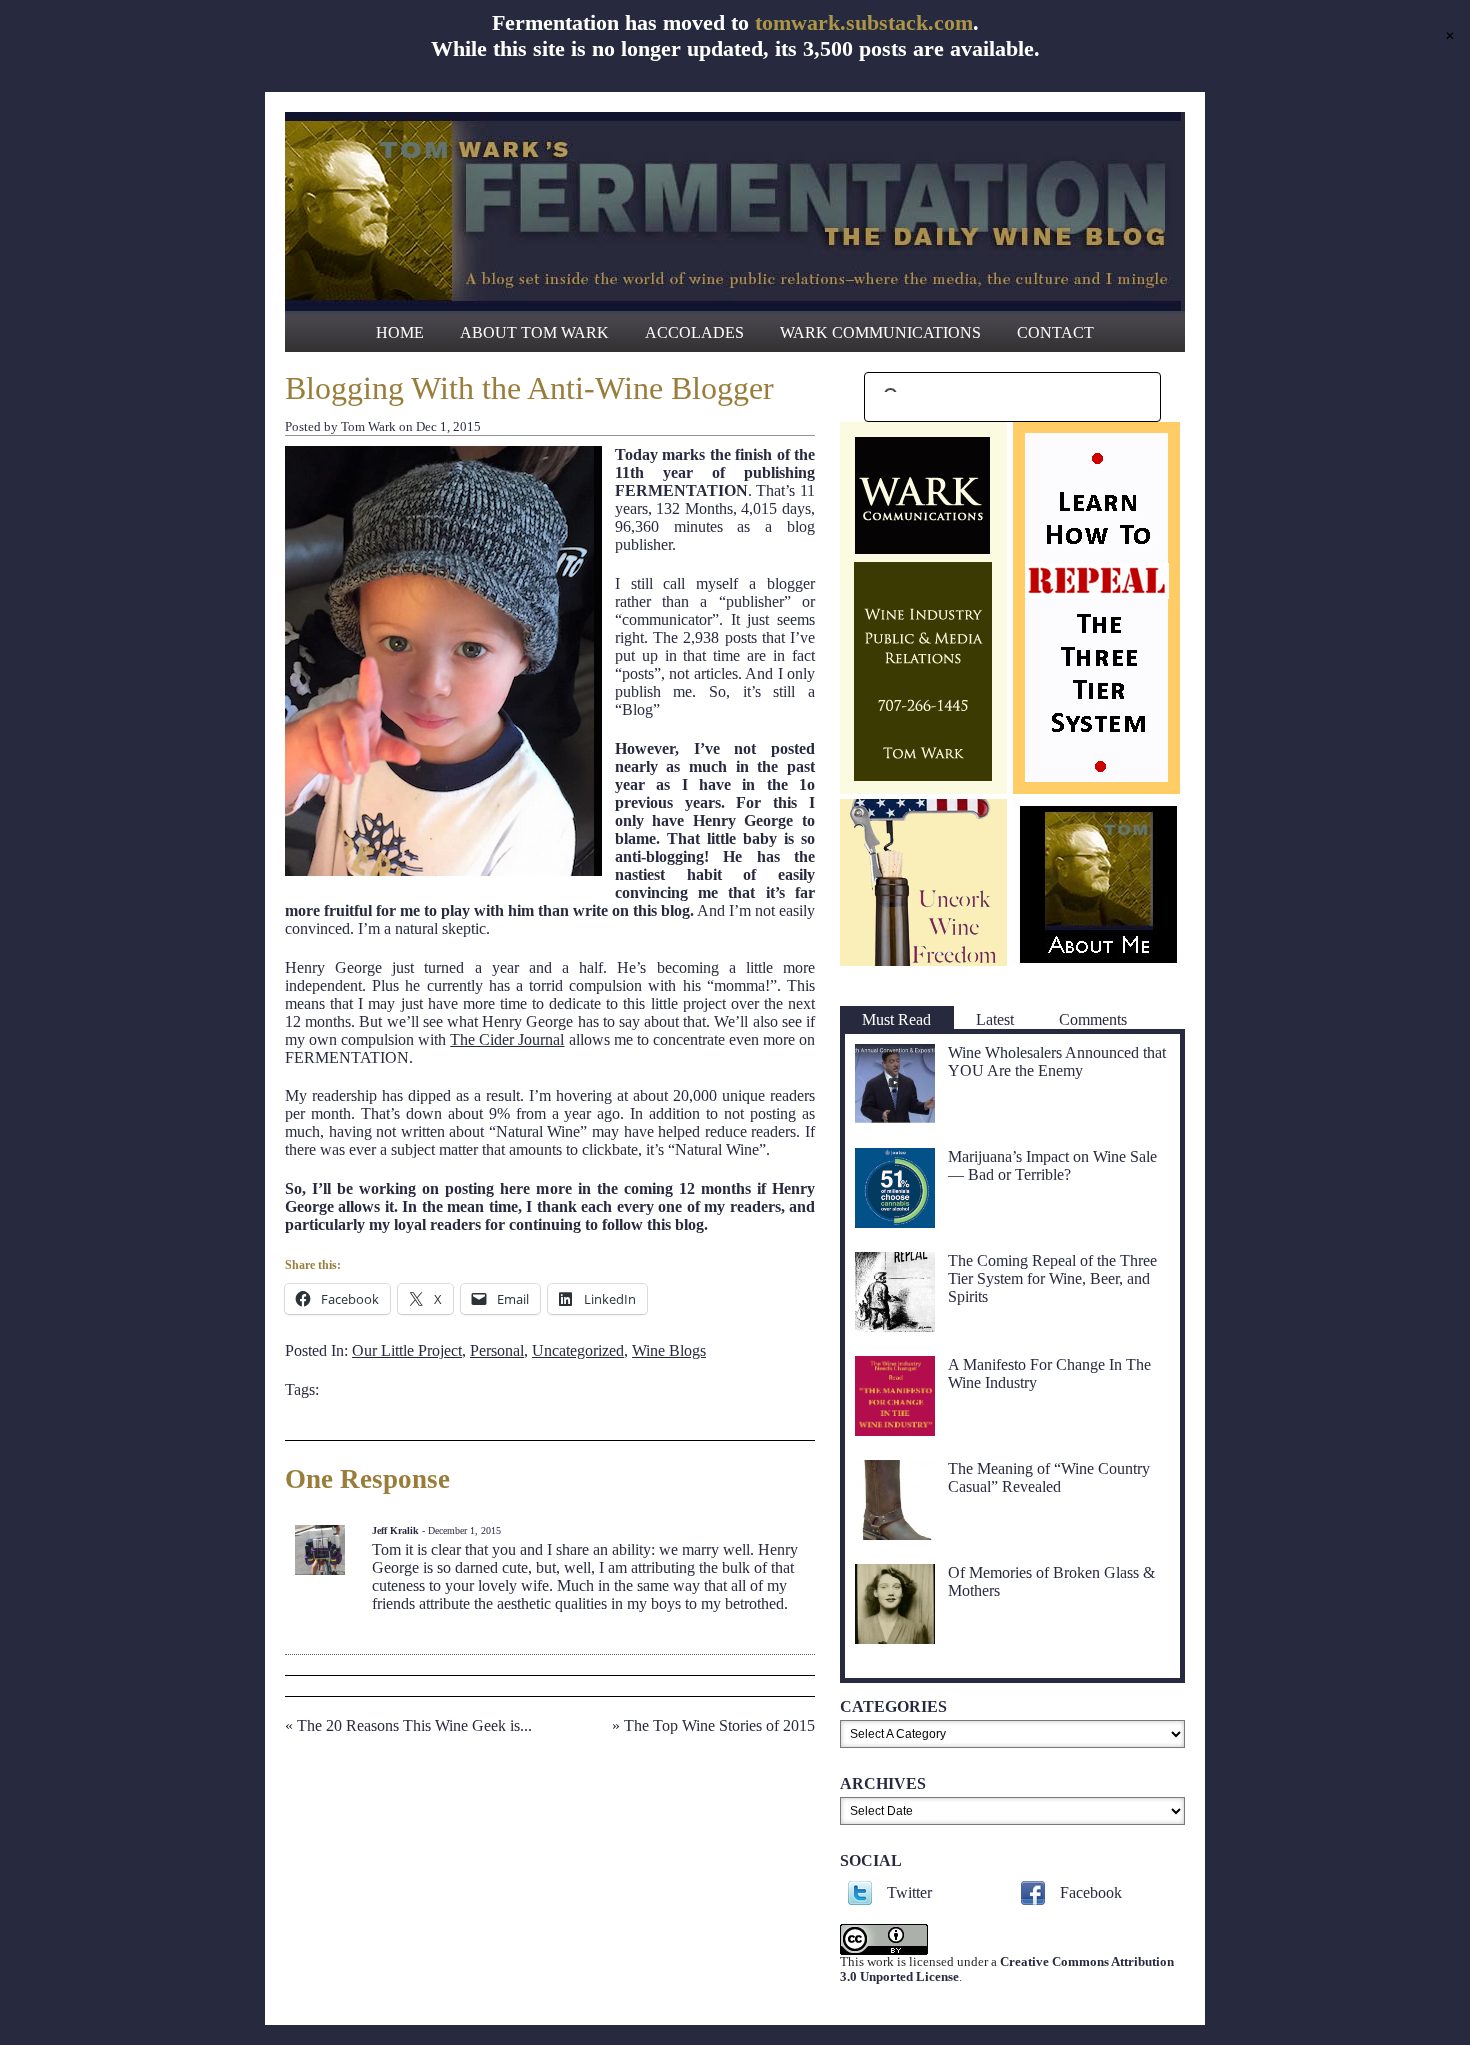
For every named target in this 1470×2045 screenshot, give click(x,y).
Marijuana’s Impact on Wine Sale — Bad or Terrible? (1052, 1165)
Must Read (896, 1019)
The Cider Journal (507, 1039)
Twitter (909, 1892)
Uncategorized (578, 1350)
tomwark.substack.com (864, 22)
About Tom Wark (534, 332)
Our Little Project (407, 1350)
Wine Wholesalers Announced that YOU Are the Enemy (1057, 1061)
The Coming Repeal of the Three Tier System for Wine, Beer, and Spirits (1052, 1278)
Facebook (1091, 1892)
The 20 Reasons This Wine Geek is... (414, 1725)
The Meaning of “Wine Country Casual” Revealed (1049, 1477)
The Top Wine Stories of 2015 (719, 1725)
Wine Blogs (669, 1350)
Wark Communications (880, 332)
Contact (1055, 332)
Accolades (694, 332)
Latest (995, 1019)
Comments (1093, 1019)
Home (400, 332)
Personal (497, 1350)
